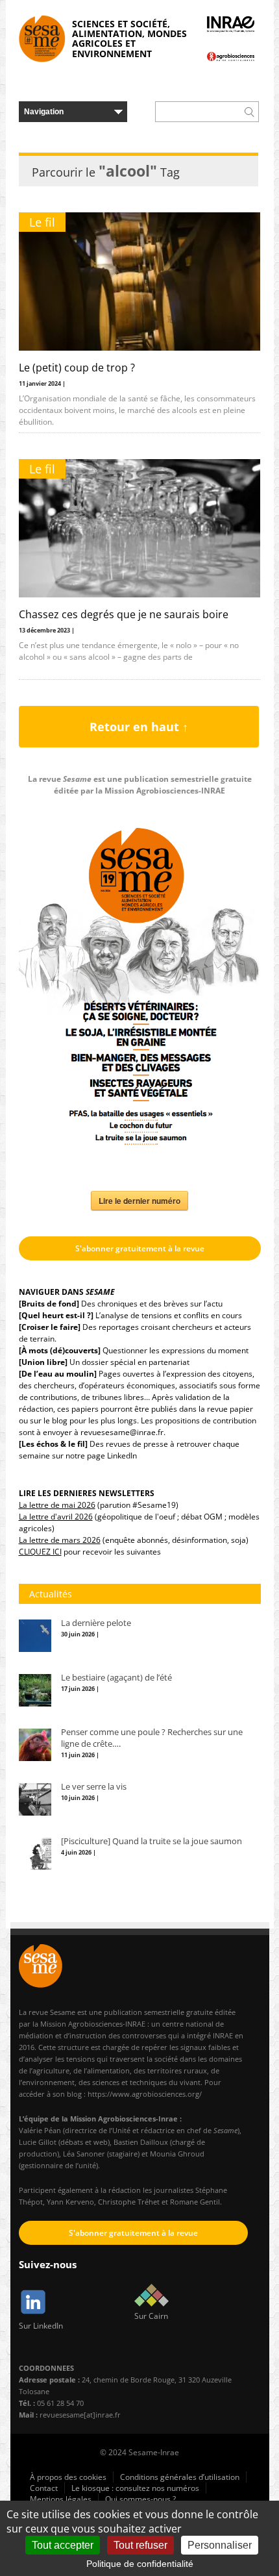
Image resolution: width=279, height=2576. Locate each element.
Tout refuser (140, 2545)
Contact (44, 2488)
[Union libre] (43, 1362)
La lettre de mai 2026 (57, 1505)
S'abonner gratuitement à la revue (140, 1248)
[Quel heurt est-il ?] (56, 1315)
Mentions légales (61, 2499)
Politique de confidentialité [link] (140, 2564)
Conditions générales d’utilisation (180, 2477)
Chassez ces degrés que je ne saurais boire (124, 614)
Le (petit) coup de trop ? (77, 368)
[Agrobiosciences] (231, 56)
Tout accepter (63, 2545)
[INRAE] (231, 24)
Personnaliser (220, 2545)
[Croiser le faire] (50, 1327)
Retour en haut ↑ (139, 727)
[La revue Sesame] (42, 39)
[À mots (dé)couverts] (60, 1350)
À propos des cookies (68, 2477)
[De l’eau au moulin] (58, 1374)
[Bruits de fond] (49, 1304)
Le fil (42, 222)
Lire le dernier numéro (139, 1201)
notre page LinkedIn (101, 1456)
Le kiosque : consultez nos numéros (135, 2488)
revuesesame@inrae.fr (122, 1432)
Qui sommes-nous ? (140, 2499)
